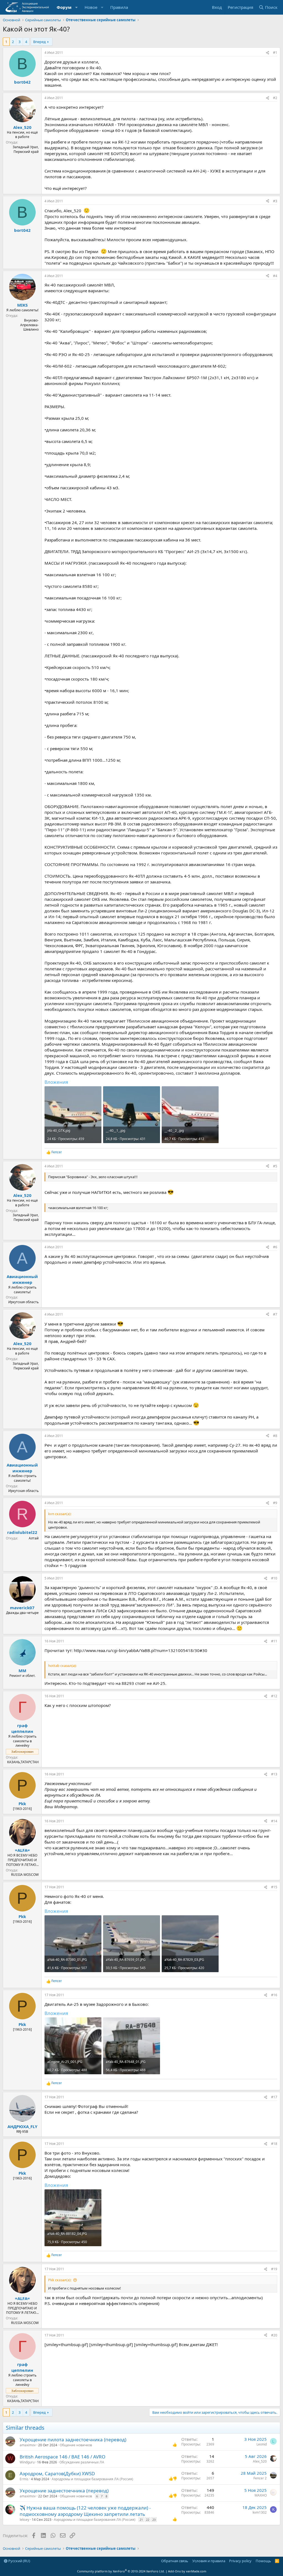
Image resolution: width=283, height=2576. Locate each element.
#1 (275, 53)
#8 (275, 1436)
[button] (77, 7)
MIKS (22, 305)
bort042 (22, 82)
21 (141, 2520)
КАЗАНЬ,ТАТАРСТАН (23, 1762)
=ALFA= (22, 1850)
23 (154, 2520)
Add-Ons (174, 2571)
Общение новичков (76, 2445)
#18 (274, 2144)
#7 (275, 1314)
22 (148, 2520)
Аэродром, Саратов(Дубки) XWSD (57, 2473)
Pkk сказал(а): (60, 2280)
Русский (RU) (19, 2561)
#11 (274, 1641)
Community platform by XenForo (121, 2571)
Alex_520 (22, 127)
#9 (275, 1503)
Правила (119, 7)
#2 (275, 98)
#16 (274, 1995)
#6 (275, 1247)
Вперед (40, 42)
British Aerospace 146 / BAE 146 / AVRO (62, 2457)
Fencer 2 (260, 2478)
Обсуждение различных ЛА (82, 2462)
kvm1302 (260, 2512)
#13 (274, 1774)
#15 (274, 1887)
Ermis (24, 2479)
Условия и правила (209, 2561)
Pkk (22, 1804)
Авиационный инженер (22, 1279)
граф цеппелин (22, 1728)
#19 (274, 2269)
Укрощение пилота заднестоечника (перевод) (73, 2440)
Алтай (34, 1538)
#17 (274, 2097)
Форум (64, 7)
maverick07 (22, 1608)
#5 (275, 1166)
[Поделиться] (268, 53)
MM (22, 1671)
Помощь (263, 2561)
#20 (274, 2335)
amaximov (28, 2445)
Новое (91, 7)
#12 (274, 1696)
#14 (274, 1821)
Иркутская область (23, 1302)
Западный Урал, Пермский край (26, 149)
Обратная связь (175, 2561)
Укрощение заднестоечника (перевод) (64, 2491)
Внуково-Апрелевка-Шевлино (29, 325)
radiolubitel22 (22, 1532)
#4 (275, 276)
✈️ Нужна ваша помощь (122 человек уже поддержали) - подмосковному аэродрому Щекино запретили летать (85, 2511)
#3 (275, 201)
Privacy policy (240, 2561)
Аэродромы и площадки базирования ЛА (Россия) (92, 2479)
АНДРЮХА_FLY (22, 2126)
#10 (274, 1578)
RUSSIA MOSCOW (25, 1875)
